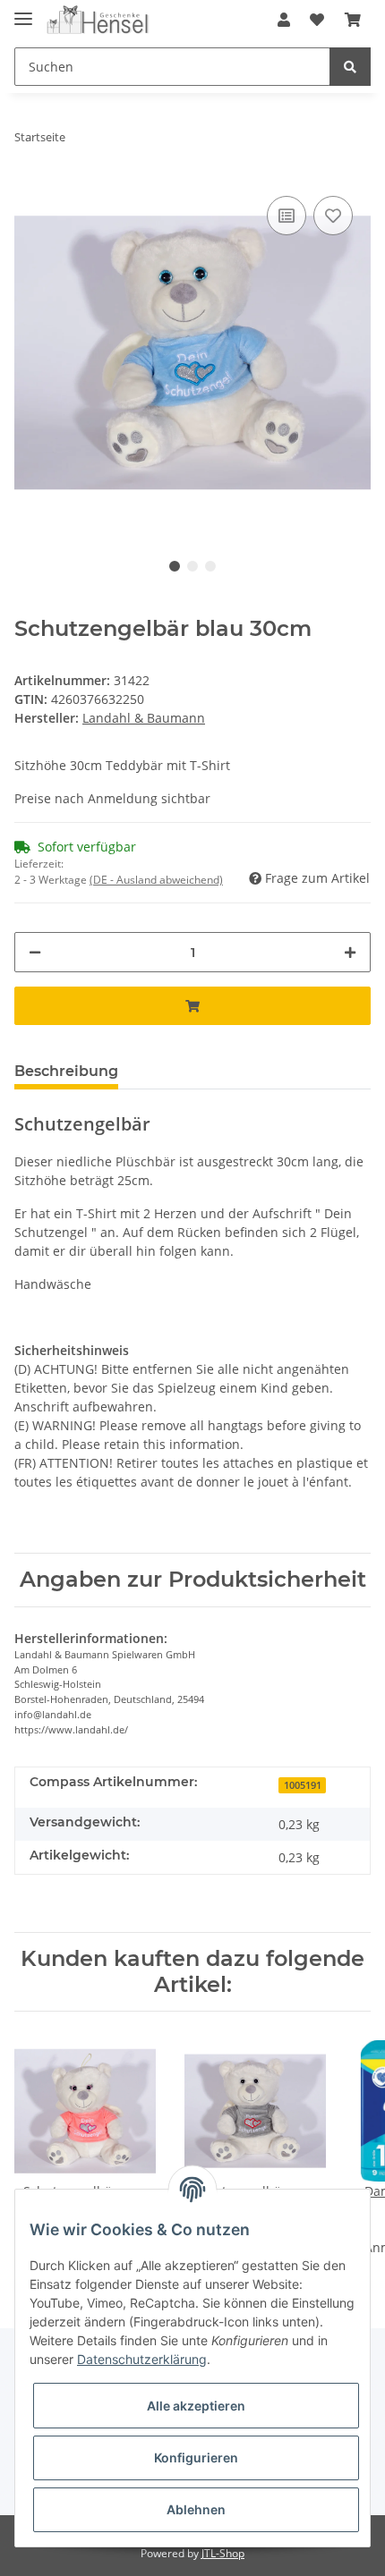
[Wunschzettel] (317, 20)
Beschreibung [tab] (66, 1071)
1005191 (303, 1785)
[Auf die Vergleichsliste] (287, 216)
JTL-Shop (223, 2553)
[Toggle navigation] (23, 11)
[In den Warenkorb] (192, 1006)
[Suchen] (350, 67)
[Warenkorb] (353, 20)
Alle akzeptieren (196, 2406)
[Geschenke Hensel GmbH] (98, 20)
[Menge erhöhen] (350, 952)
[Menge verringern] (35, 952)
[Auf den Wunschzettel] (333, 216)
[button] (284, 20)
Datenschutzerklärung (142, 2359)
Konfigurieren (196, 2457)
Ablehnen (196, 2509)
